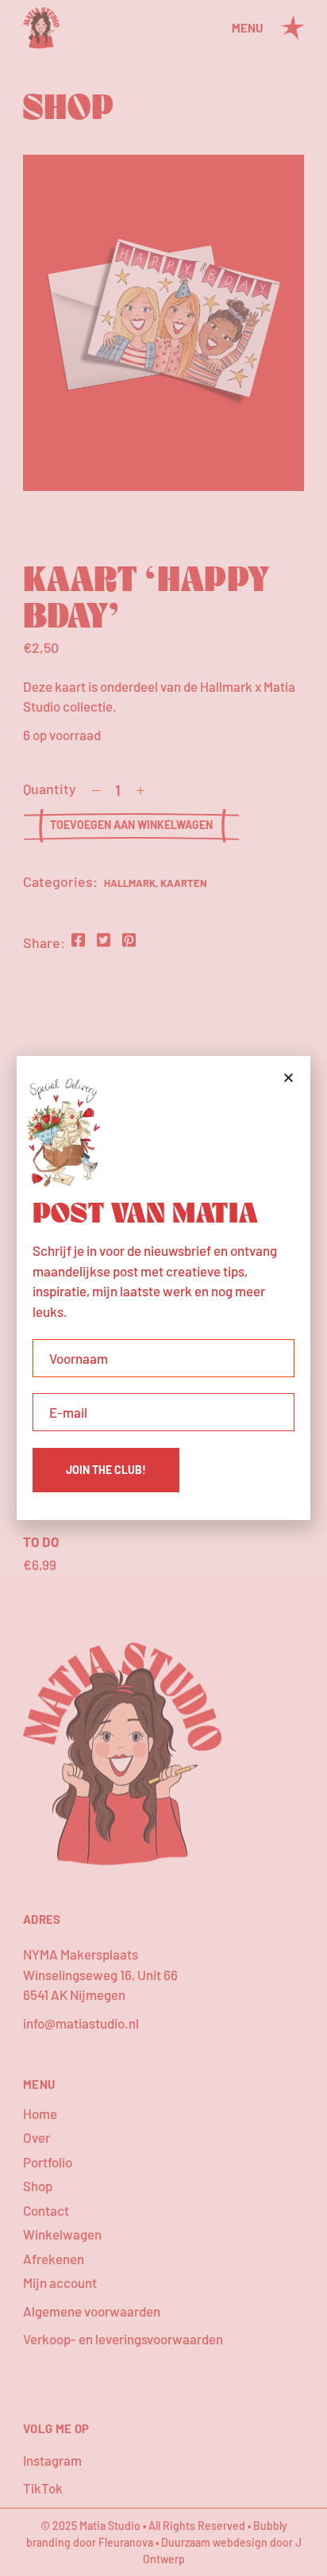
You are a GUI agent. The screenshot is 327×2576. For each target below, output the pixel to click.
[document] (163, 1288)
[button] (289, 1078)
